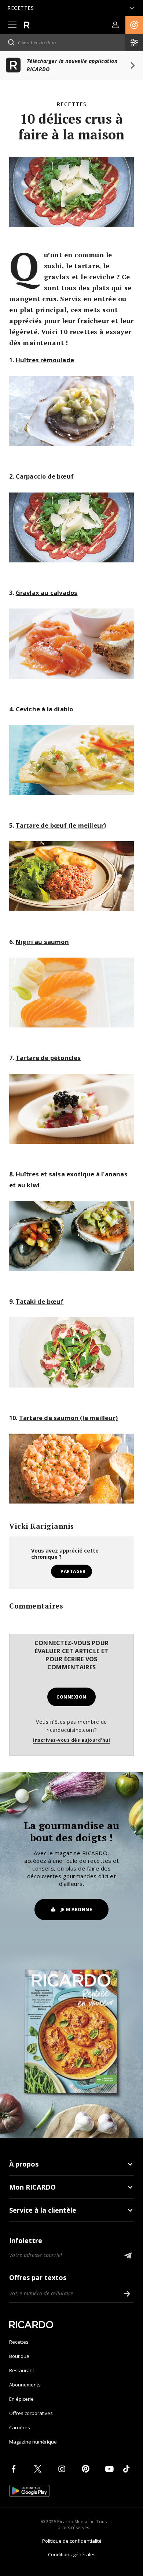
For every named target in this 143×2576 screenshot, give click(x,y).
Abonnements (25, 2385)
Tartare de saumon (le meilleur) (68, 1418)
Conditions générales (72, 2554)
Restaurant (22, 2370)
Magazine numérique (33, 2442)
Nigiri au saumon (42, 942)
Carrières (20, 2427)
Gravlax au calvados (47, 593)
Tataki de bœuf (40, 1301)
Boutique (19, 2356)
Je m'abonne (76, 1909)
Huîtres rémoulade (45, 360)
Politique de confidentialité (72, 2541)
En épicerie (21, 2399)
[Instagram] (63, 2469)
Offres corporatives (31, 2413)
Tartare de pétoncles (48, 1058)
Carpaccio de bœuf (45, 476)
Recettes (71, 104)
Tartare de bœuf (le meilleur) (61, 825)
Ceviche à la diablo (45, 709)
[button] (134, 25)
